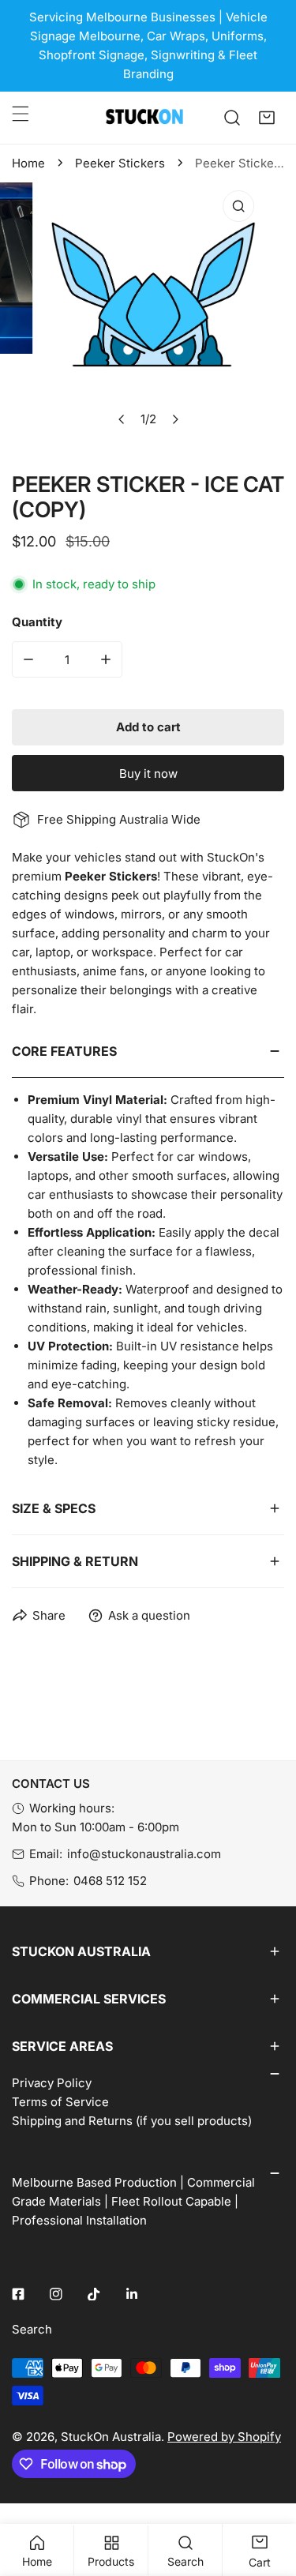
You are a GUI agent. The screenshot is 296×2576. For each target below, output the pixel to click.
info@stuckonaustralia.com (144, 1854)
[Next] (174, 419)
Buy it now (148, 774)
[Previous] (122, 419)
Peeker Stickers (120, 163)
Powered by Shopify (224, 2437)
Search (32, 2329)
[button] (267, 118)
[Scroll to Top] (268, 2492)
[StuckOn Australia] (144, 118)
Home (28, 163)
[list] (148, 315)
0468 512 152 (110, 1881)
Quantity (37, 622)
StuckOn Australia (111, 2437)
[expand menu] (21, 114)
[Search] (232, 118)
